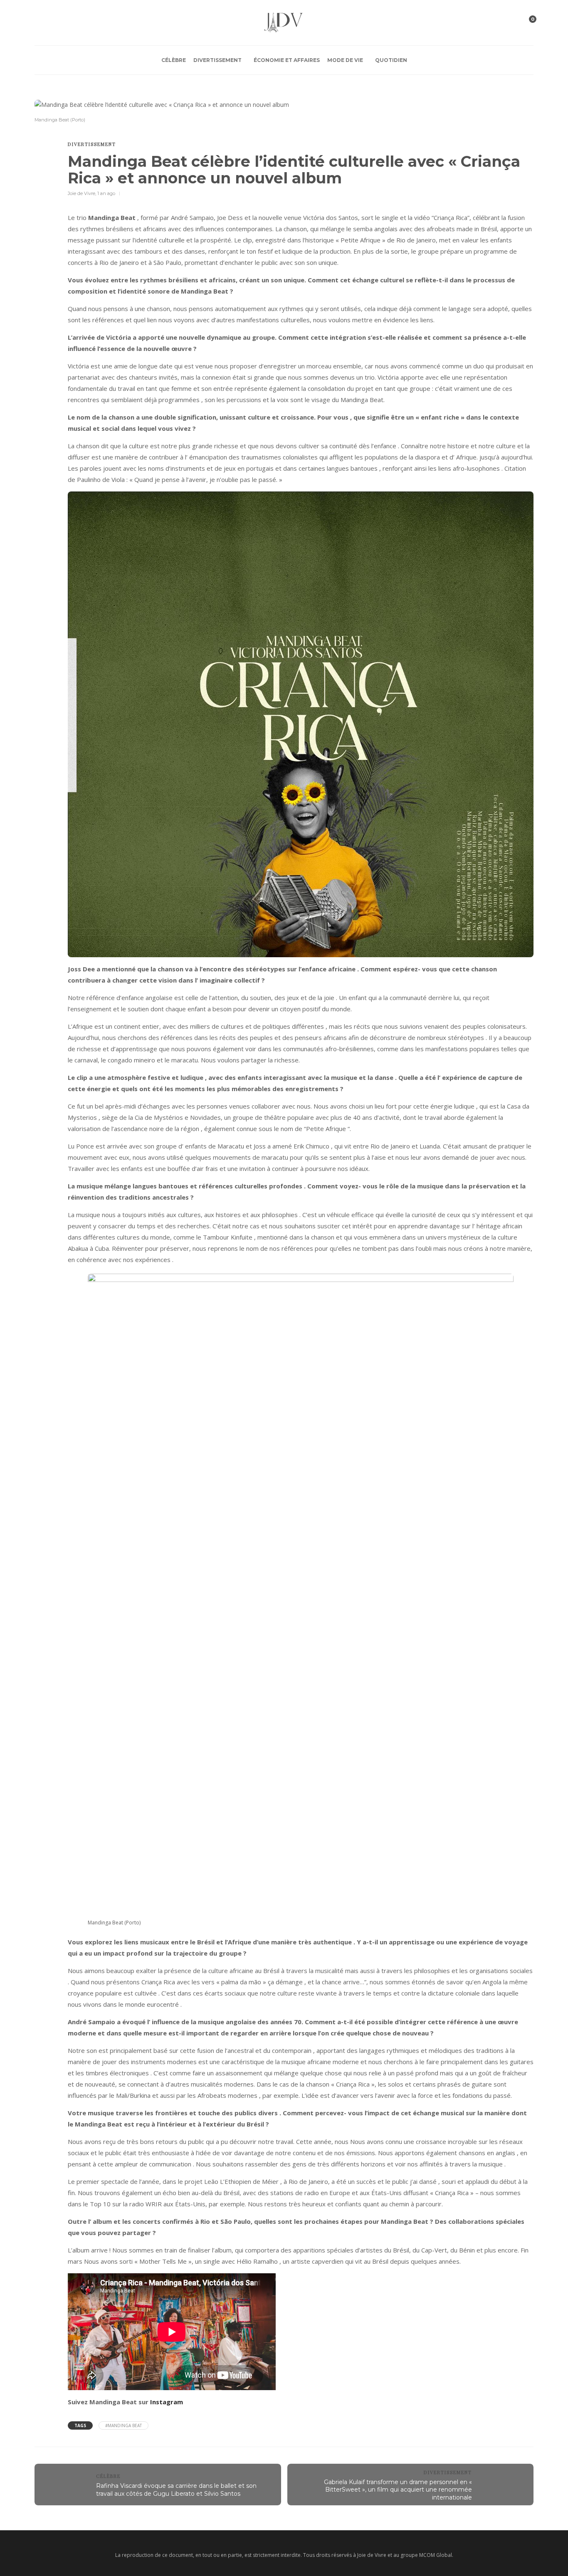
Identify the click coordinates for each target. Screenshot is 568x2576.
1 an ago (106, 193)
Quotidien (391, 60)
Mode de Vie (345, 60)
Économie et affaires (287, 60)
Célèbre (174, 60)
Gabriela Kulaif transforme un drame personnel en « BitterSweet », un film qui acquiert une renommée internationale (398, 2490)
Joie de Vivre (81, 193)
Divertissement (217, 60)
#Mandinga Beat (123, 2425)
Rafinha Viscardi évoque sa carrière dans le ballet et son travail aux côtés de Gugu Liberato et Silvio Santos (176, 2490)
